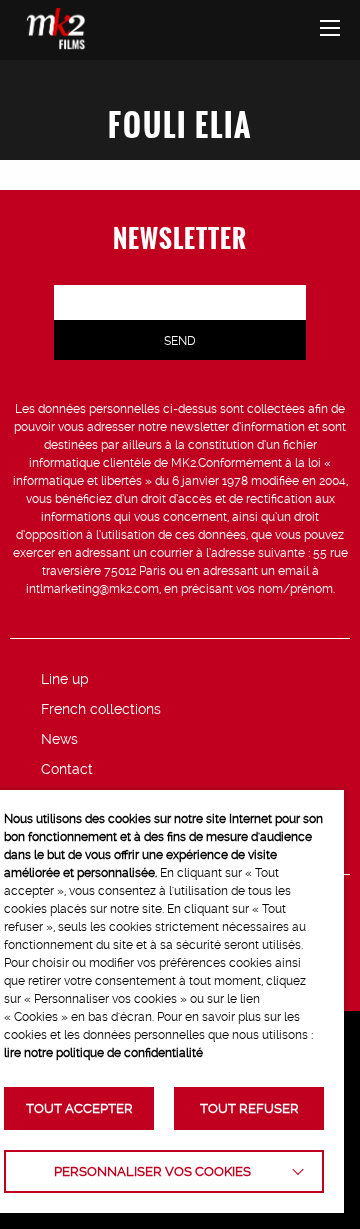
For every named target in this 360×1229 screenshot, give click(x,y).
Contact (67, 769)
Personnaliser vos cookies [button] (152, 1171)
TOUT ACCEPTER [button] (79, 1108)
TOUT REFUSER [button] (249, 1108)
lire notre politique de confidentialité (103, 1053)
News (59, 739)
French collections (101, 709)
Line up (65, 679)
